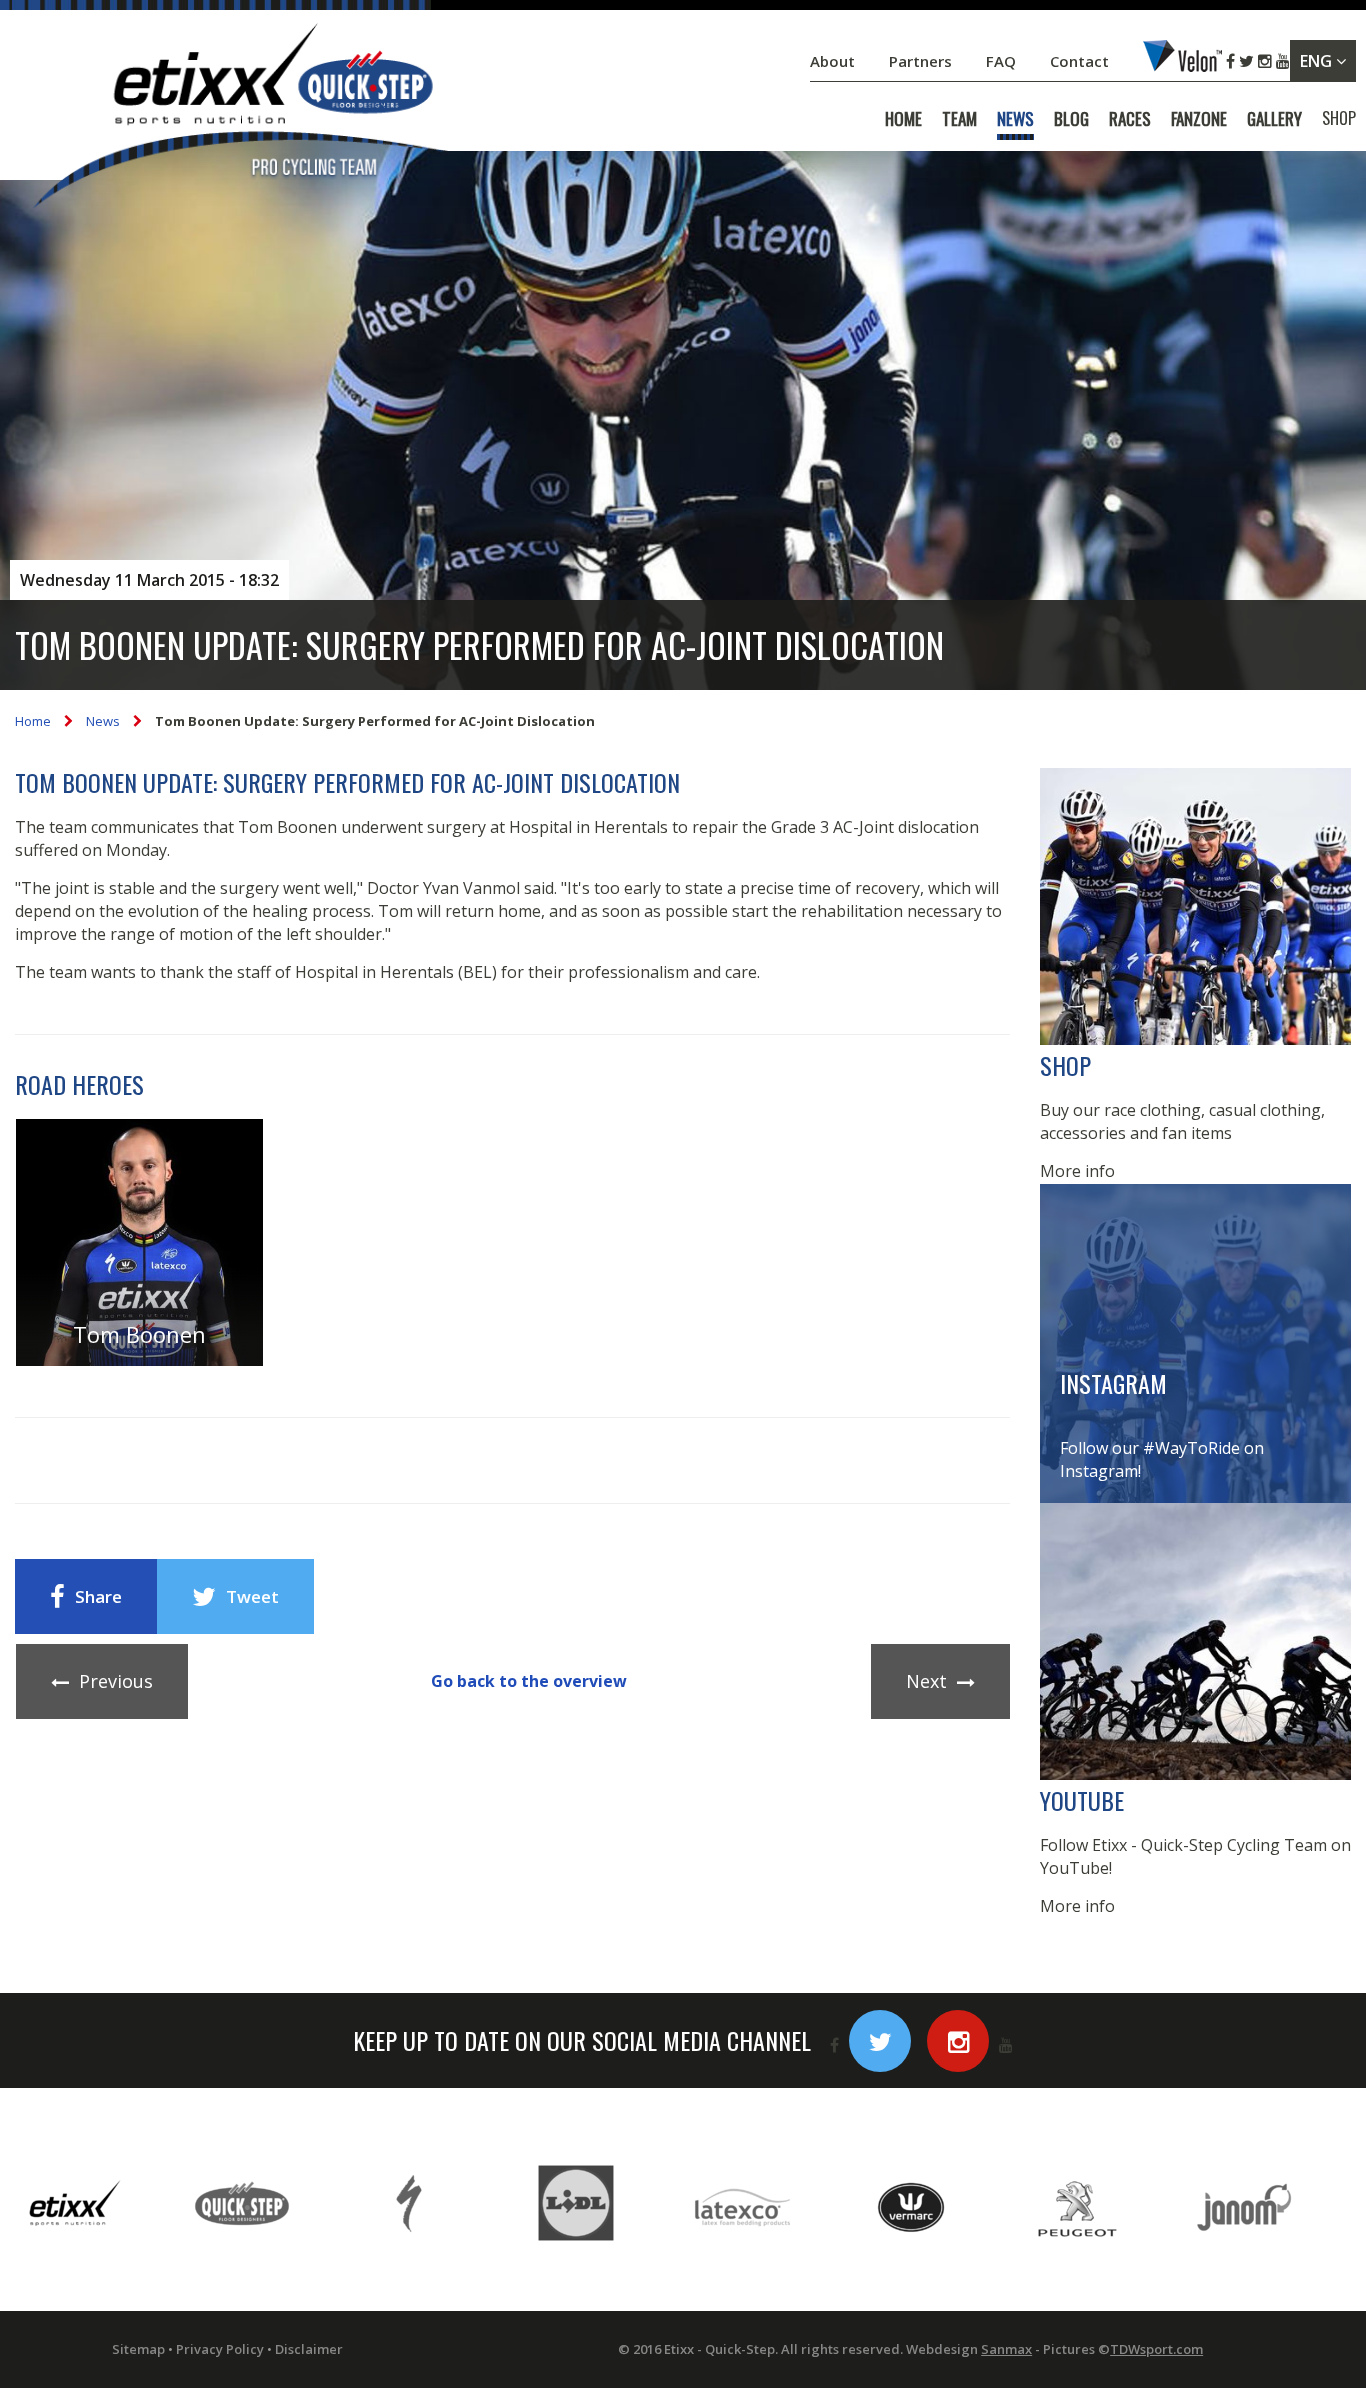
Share (98, 1596)
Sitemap (138, 2349)
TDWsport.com (1156, 2349)
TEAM (959, 119)
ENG (1318, 61)
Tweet (252, 1596)
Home (33, 721)
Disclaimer (309, 2349)
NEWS (1015, 119)
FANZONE (1199, 119)
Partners (922, 61)
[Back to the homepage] (240, 119)
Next (926, 1681)
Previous (116, 1681)
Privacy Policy (220, 2349)
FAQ (1001, 61)
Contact (1081, 61)
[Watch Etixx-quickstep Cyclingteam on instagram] (958, 2041)
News (103, 721)
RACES (1130, 119)
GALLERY (1274, 119)
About (834, 61)
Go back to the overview (529, 1681)
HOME (903, 119)
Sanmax (1006, 2349)
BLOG (1071, 119)
